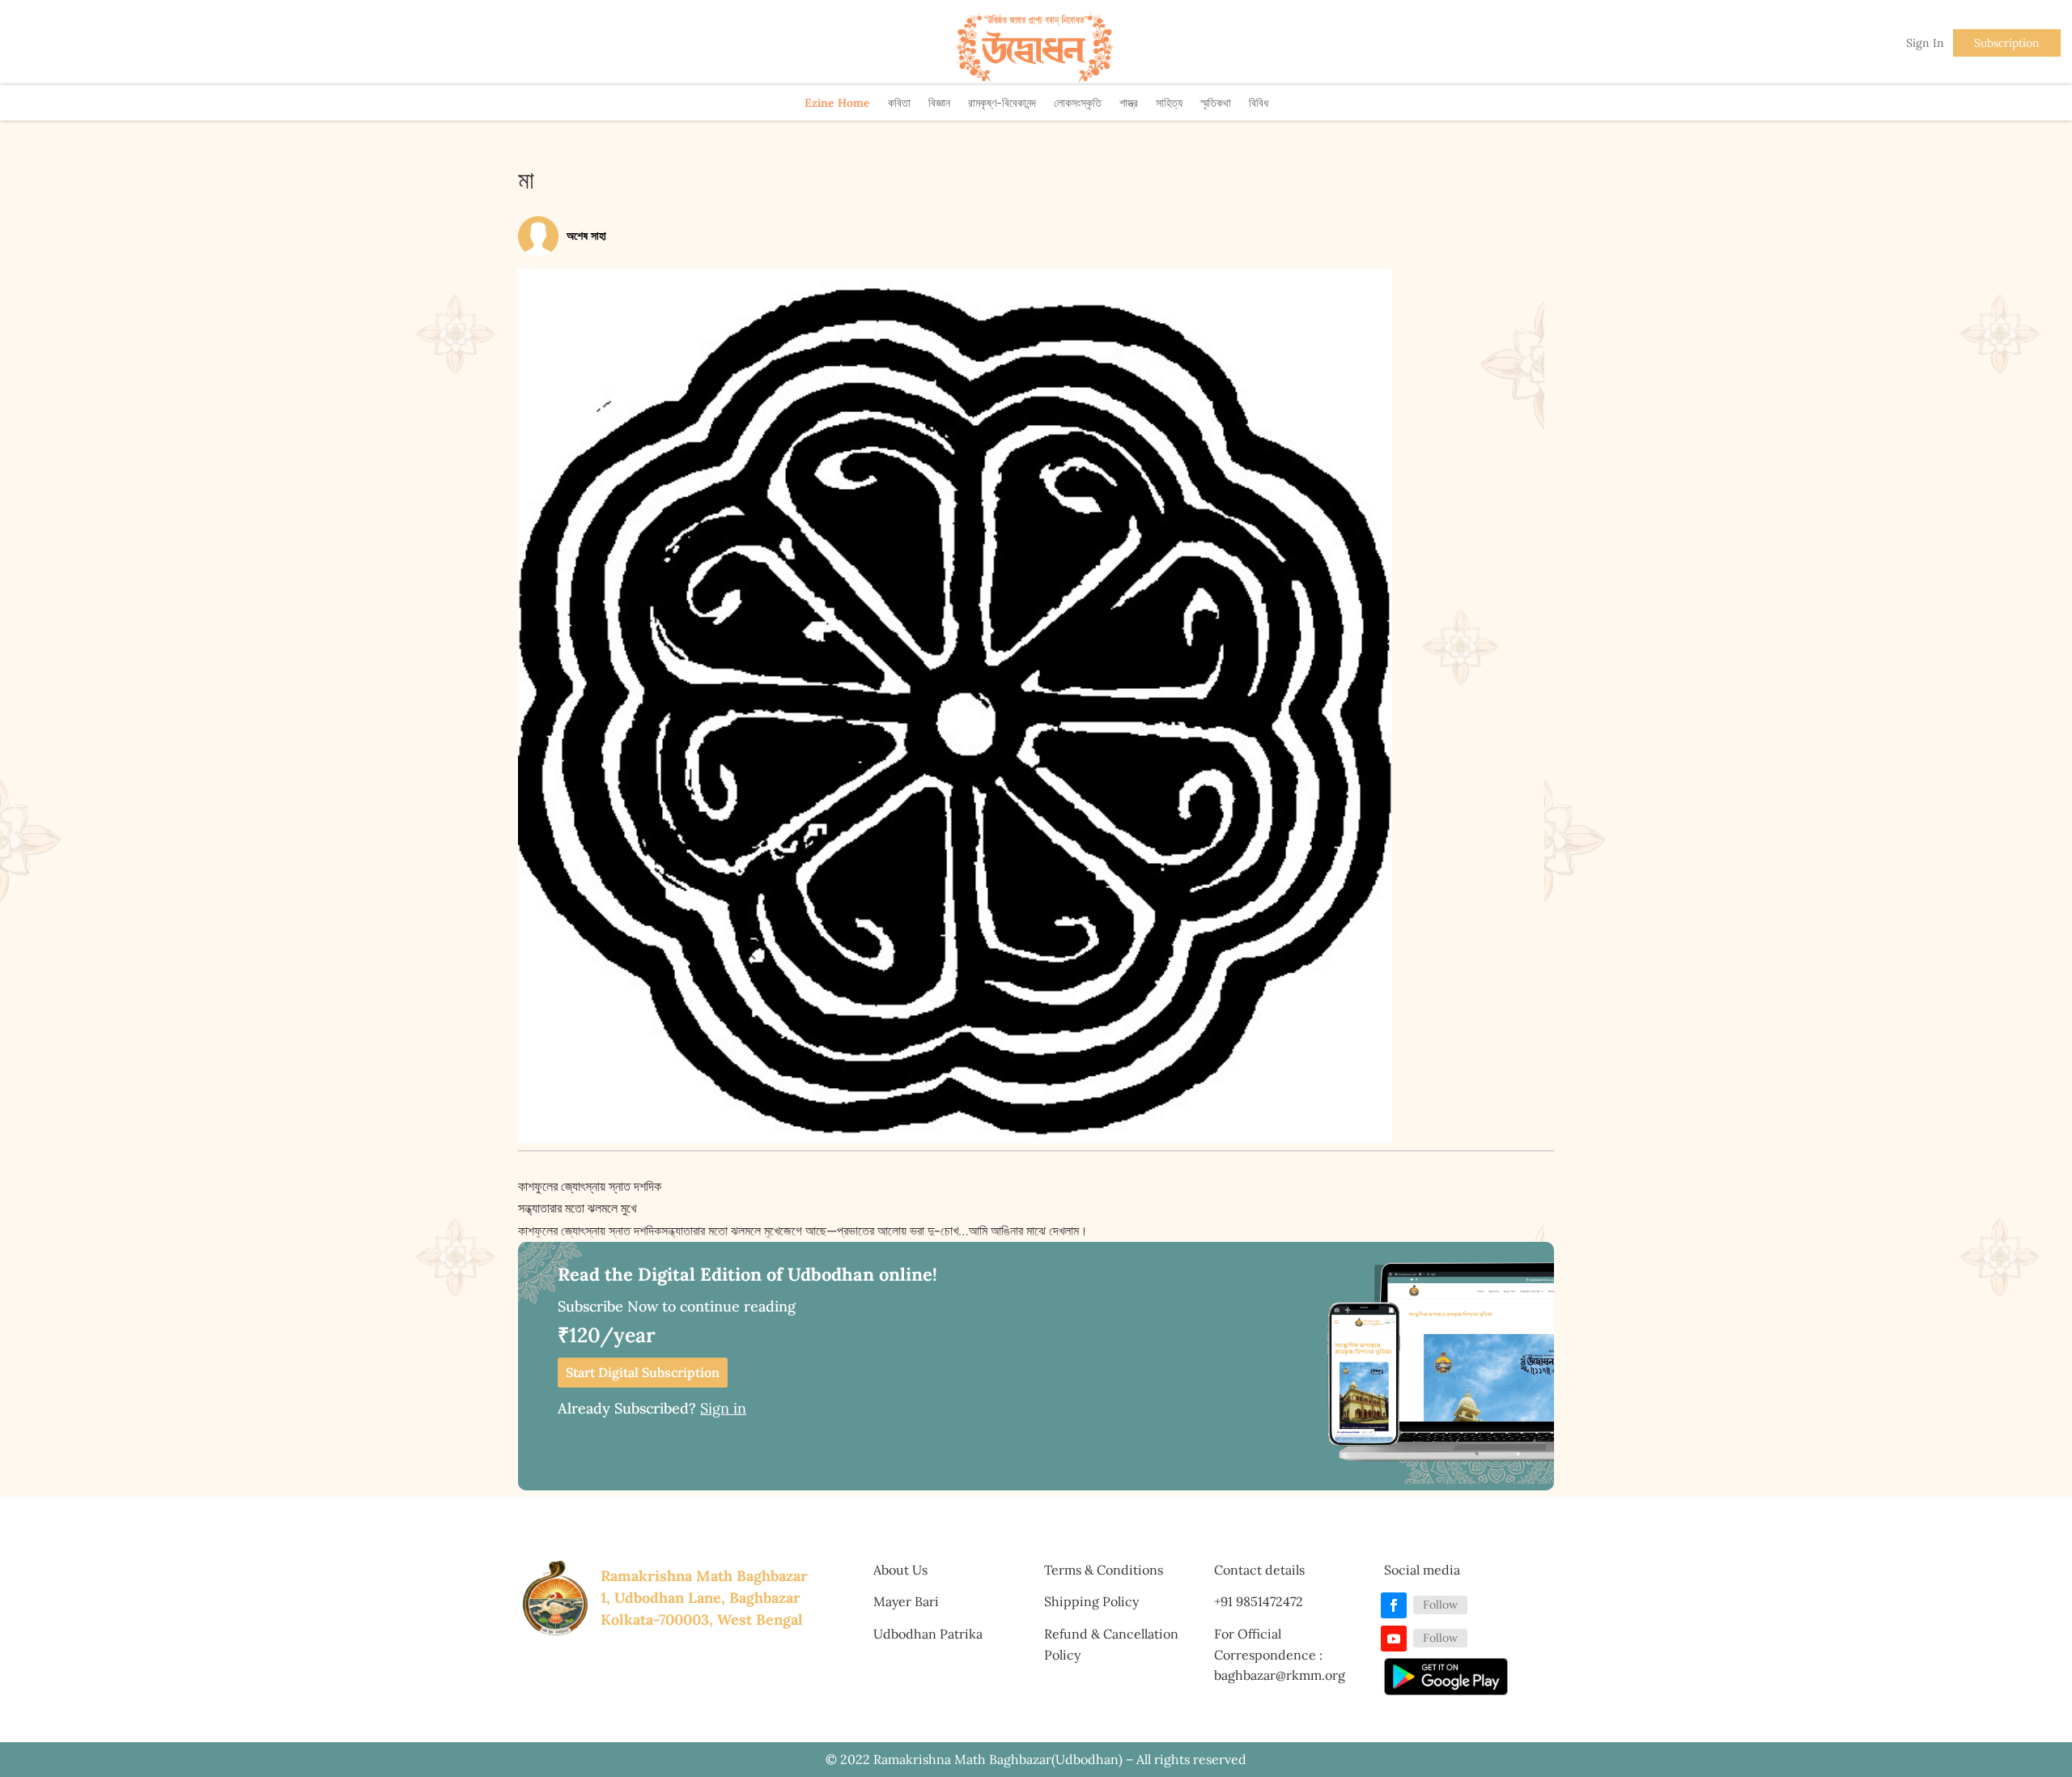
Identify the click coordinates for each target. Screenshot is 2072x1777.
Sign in (723, 1408)
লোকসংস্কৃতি (1078, 103)
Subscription (2007, 43)
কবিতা (899, 103)
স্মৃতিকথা (1216, 103)
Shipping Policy (1091, 1601)
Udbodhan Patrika (928, 1634)
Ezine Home (837, 103)
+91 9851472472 (1259, 1601)
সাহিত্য (1169, 103)
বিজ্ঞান (939, 103)
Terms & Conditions (1104, 1570)
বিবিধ (1259, 103)
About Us (900, 1570)
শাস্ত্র (1129, 103)
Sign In (1925, 43)
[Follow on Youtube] (1394, 1639)
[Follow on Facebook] (1394, 1605)
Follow (1440, 1605)
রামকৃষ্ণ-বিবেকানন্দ (1002, 103)
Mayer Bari (906, 1601)
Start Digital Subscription (643, 1372)
